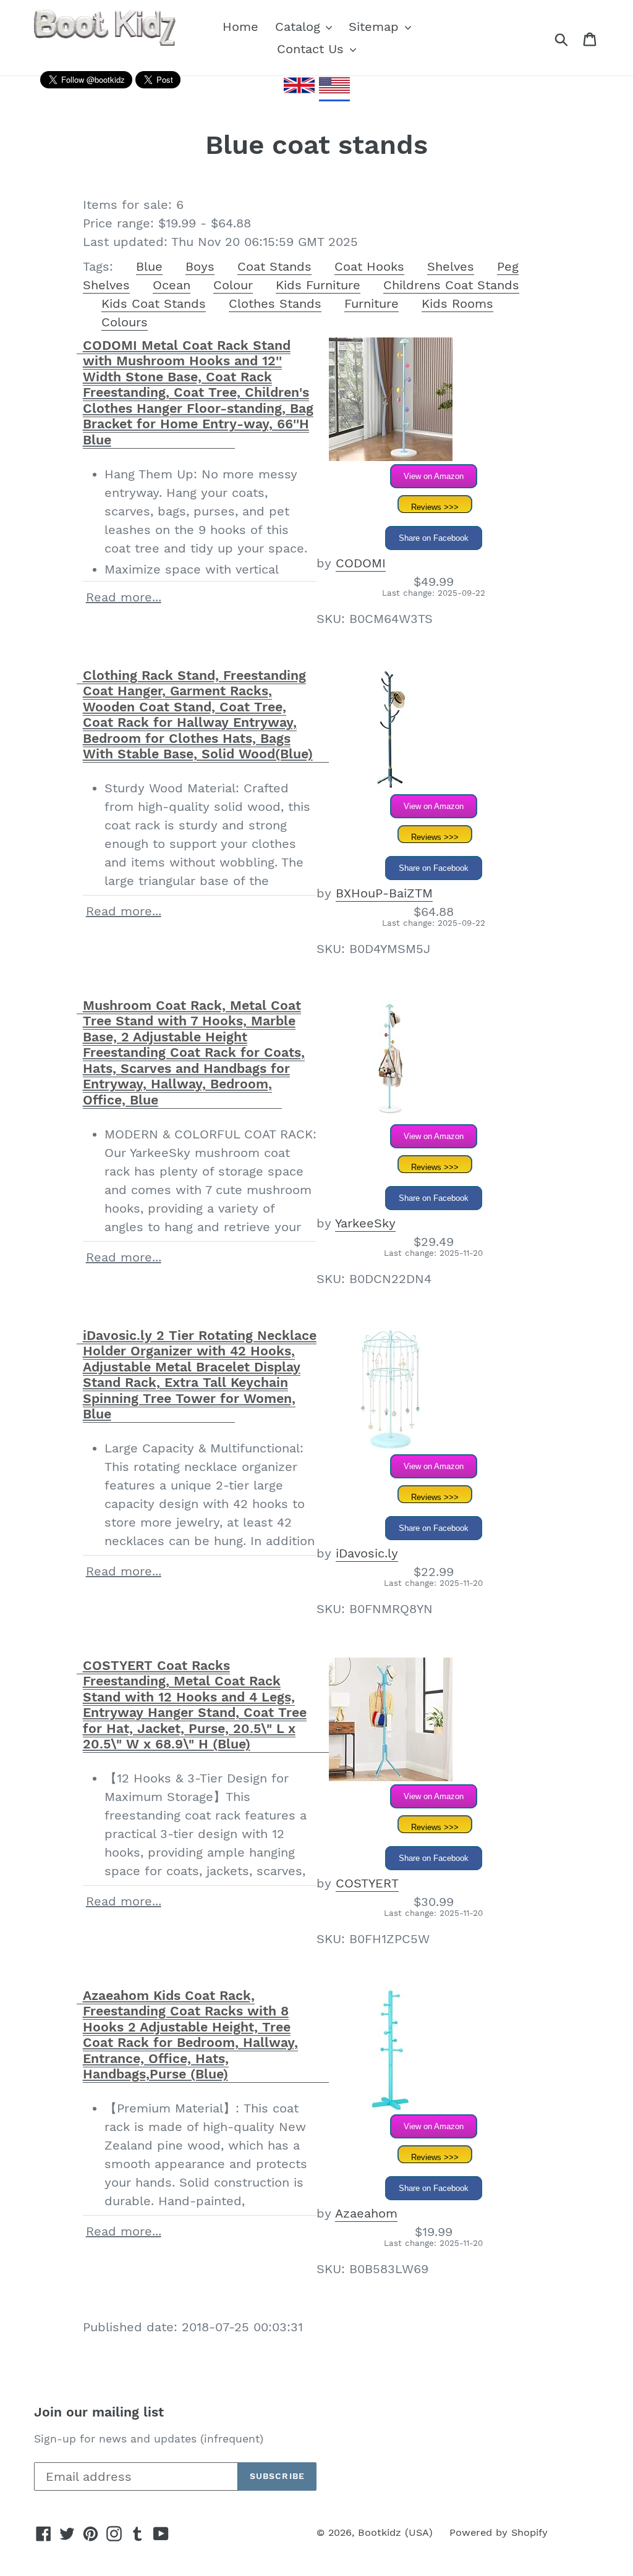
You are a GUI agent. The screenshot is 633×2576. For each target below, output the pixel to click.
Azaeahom (366, 2213)
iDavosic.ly (367, 1553)
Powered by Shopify (499, 2532)
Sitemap (376, 27)
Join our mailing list (99, 2412)
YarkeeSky (365, 1223)
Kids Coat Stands (154, 303)
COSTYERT (367, 1883)
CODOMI (361, 563)
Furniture (372, 303)
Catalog (300, 27)
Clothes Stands (275, 303)
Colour (233, 285)
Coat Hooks (369, 266)
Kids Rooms (457, 303)
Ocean (172, 285)
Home (240, 27)
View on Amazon (434, 476)
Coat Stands (274, 266)
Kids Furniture (318, 285)
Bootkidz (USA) (395, 2532)
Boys (200, 266)
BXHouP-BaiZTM (384, 893)
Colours (125, 322)
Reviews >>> (435, 507)
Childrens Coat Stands (451, 285)
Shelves (451, 266)
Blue (149, 266)
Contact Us (312, 49)
